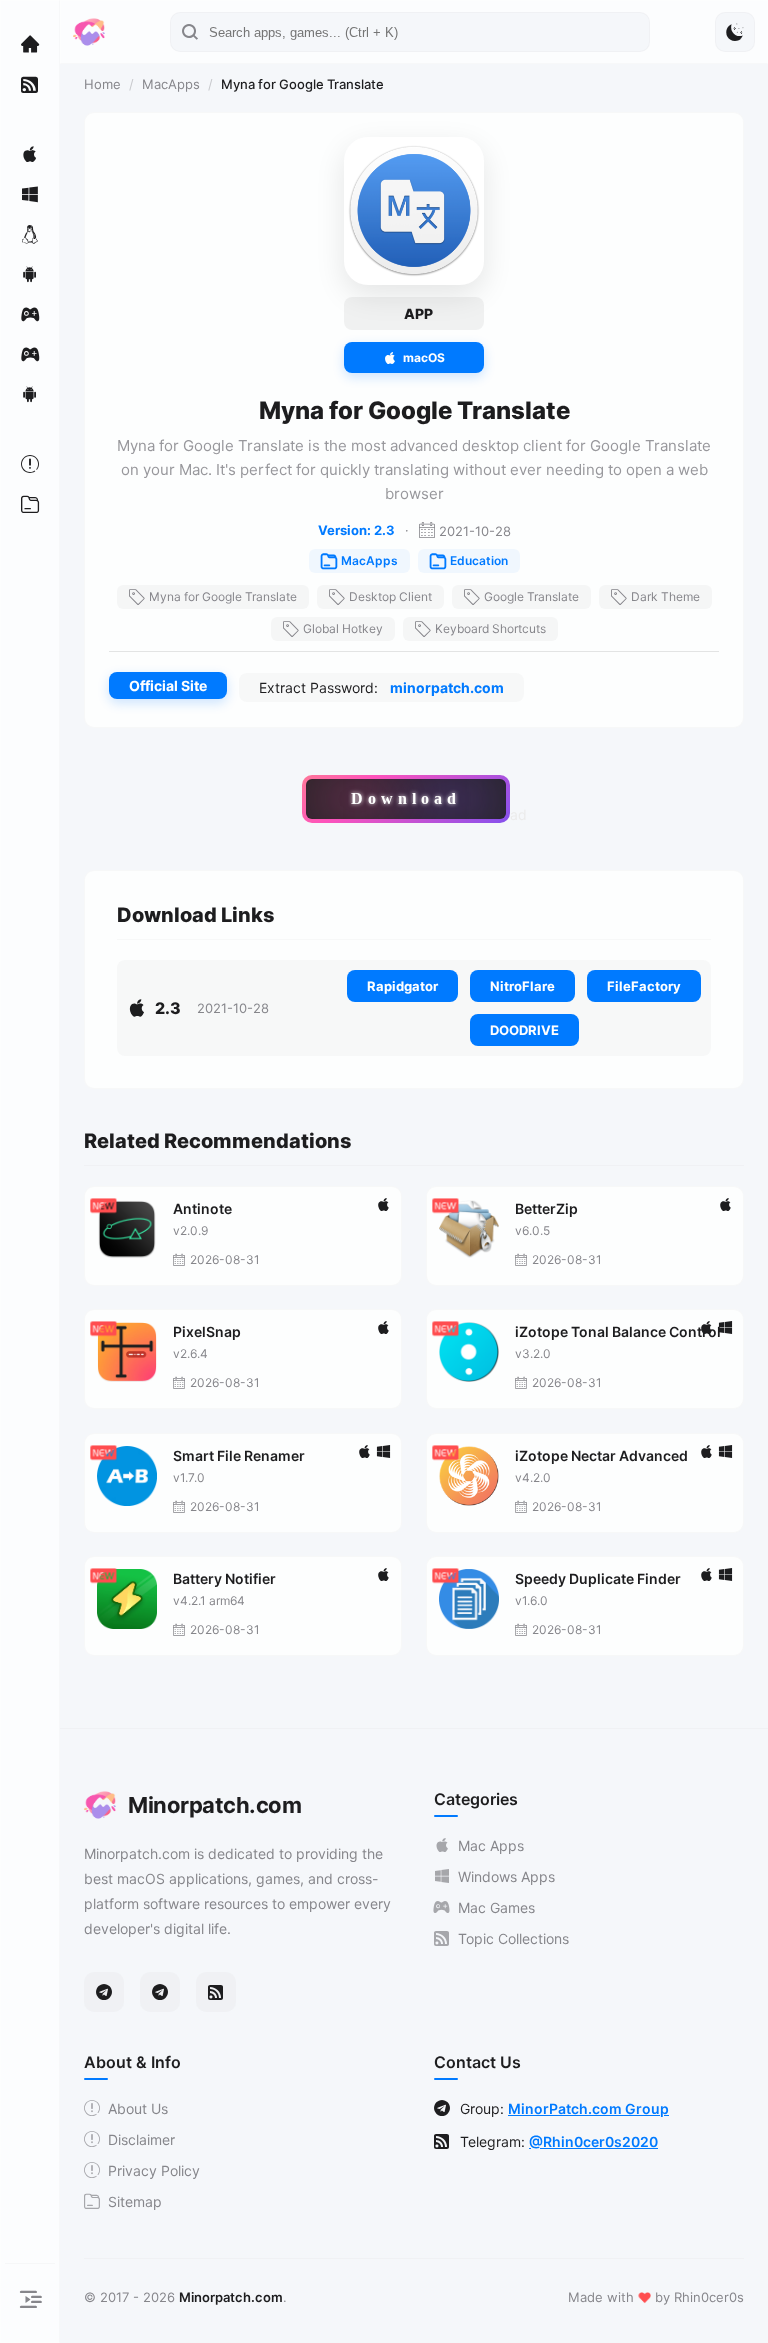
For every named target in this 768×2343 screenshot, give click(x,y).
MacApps (171, 84)
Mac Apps (491, 1845)
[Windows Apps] (30, 194)
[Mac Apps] (30, 154)
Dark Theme (665, 596)
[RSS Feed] (216, 1992)
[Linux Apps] (30, 234)
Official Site (168, 685)
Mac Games (496, 1907)
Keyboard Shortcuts (490, 628)
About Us (138, 2108)
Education (479, 560)
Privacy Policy (154, 2170)
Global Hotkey (343, 628)
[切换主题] (735, 32)
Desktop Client (390, 596)
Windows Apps (506, 1876)
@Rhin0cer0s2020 (593, 2141)
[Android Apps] (30, 274)
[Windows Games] (30, 354)
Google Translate (531, 596)
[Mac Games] (30, 314)
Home (102, 84)
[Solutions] (30, 464)
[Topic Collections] (30, 84)
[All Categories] (30, 504)
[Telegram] (104, 1992)
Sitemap (135, 2201)
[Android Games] (30, 394)
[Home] (30, 44)
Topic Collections (513, 1938)
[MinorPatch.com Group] (160, 1992)
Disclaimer (141, 2139)
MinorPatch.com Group (588, 2108)
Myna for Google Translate (223, 596)
